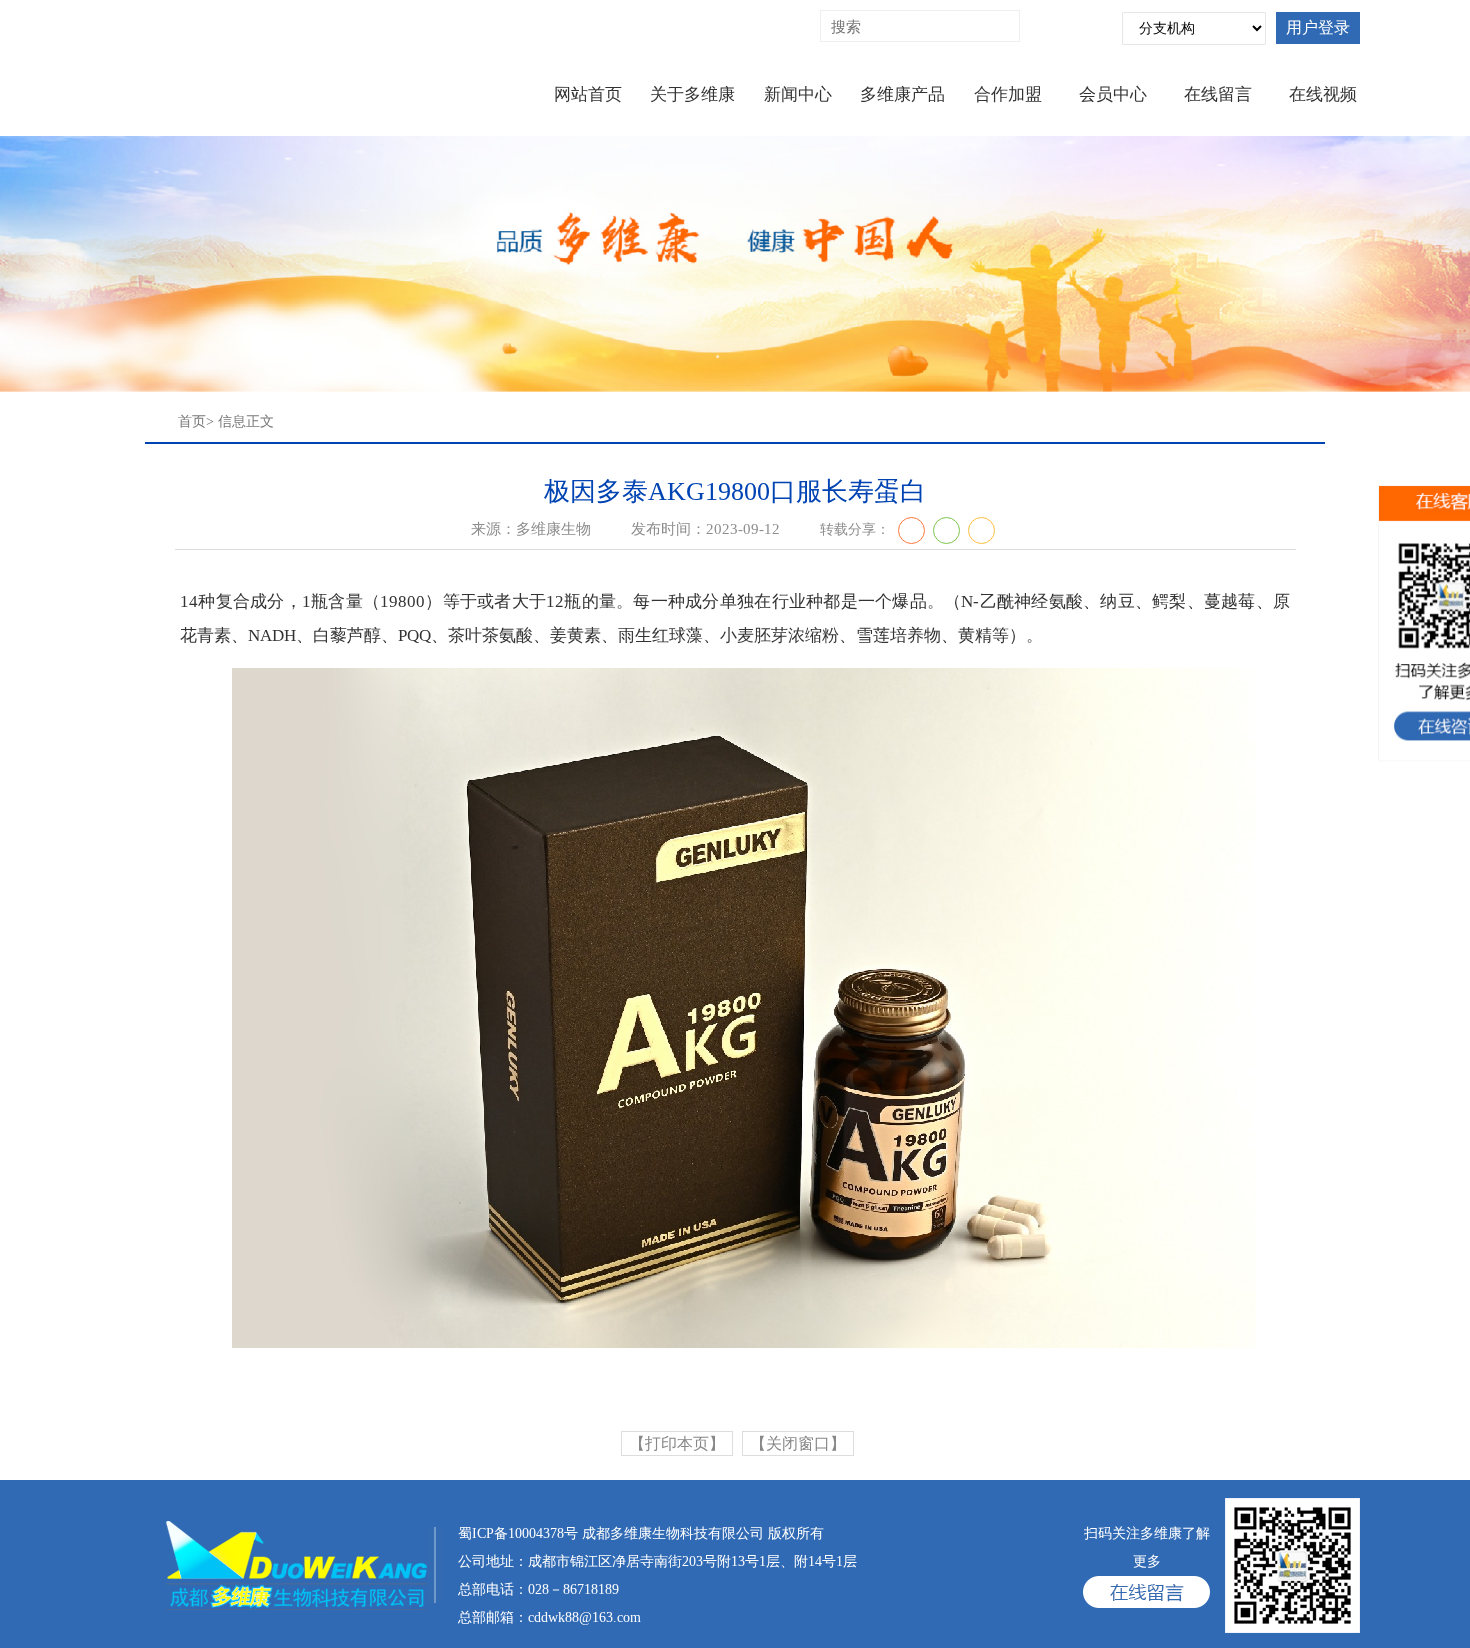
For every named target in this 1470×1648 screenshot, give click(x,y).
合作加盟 (1008, 94)
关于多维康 (692, 94)
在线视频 (1323, 94)
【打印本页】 (677, 1443)
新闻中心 (798, 94)
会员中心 (1113, 94)
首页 (192, 421)
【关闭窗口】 (798, 1443)
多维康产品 (902, 94)
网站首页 (588, 94)
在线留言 (1218, 94)
